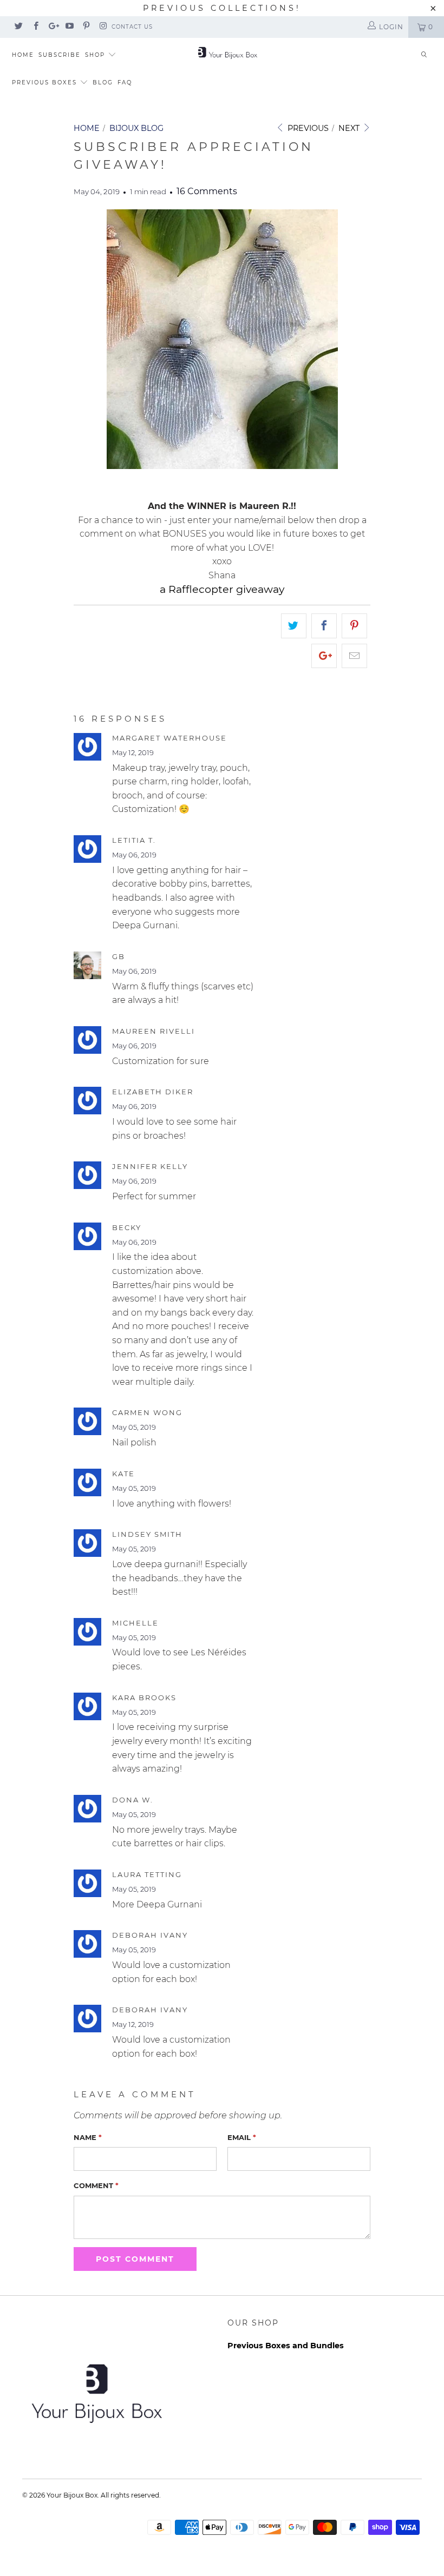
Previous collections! (222, 8)
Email (242, 2137)
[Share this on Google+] (324, 656)
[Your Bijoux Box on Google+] (52, 27)
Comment (96, 2185)
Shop (96, 55)
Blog (103, 82)
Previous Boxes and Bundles (286, 2346)
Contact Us (132, 27)
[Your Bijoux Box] (227, 52)
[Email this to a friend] (354, 656)
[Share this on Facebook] (324, 626)
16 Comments (207, 191)
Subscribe (60, 55)
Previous (307, 128)
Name (88, 2137)
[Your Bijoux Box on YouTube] (69, 27)
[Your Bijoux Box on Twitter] (18, 27)
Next (350, 128)
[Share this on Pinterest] (354, 626)
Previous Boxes (46, 82)
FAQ (125, 82)
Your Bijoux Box (72, 2495)
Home (23, 55)
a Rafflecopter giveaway (222, 589)
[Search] (424, 55)
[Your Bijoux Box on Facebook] (35, 27)
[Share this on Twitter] (294, 626)
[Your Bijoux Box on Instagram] (103, 27)
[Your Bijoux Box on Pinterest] (86, 27)
